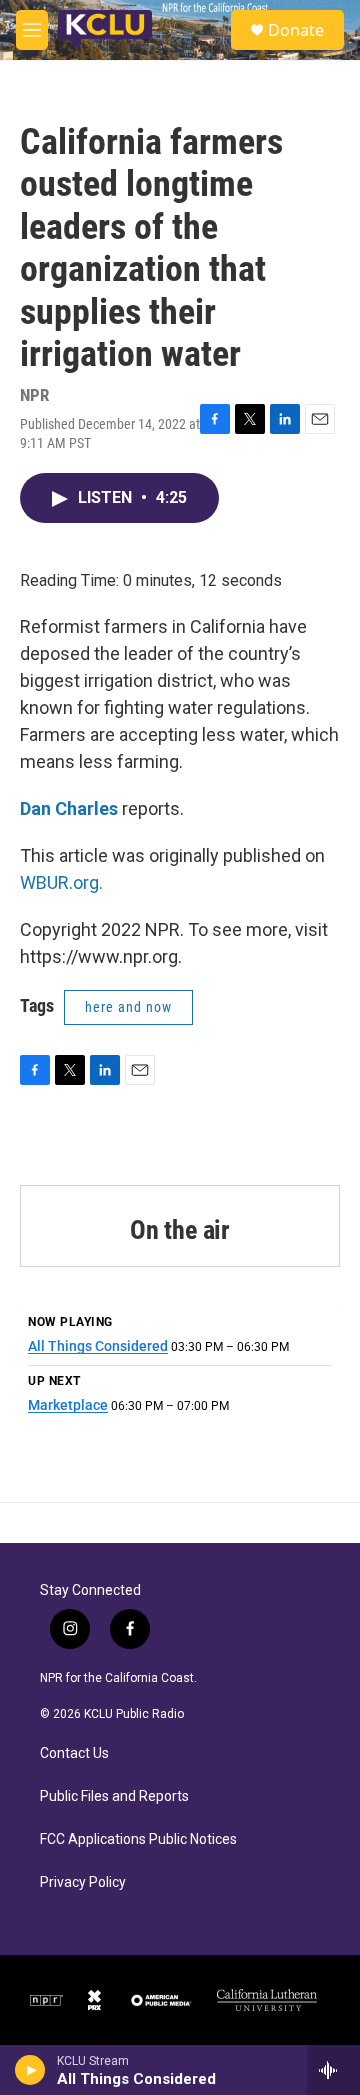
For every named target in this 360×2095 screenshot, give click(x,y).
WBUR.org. (61, 882)
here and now (128, 1007)
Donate (296, 30)
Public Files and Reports (114, 1796)
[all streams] (333, 2070)
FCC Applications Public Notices (138, 1839)
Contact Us (74, 1753)
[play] (30, 2070)
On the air (180, 1230)
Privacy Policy (83, 1882)
